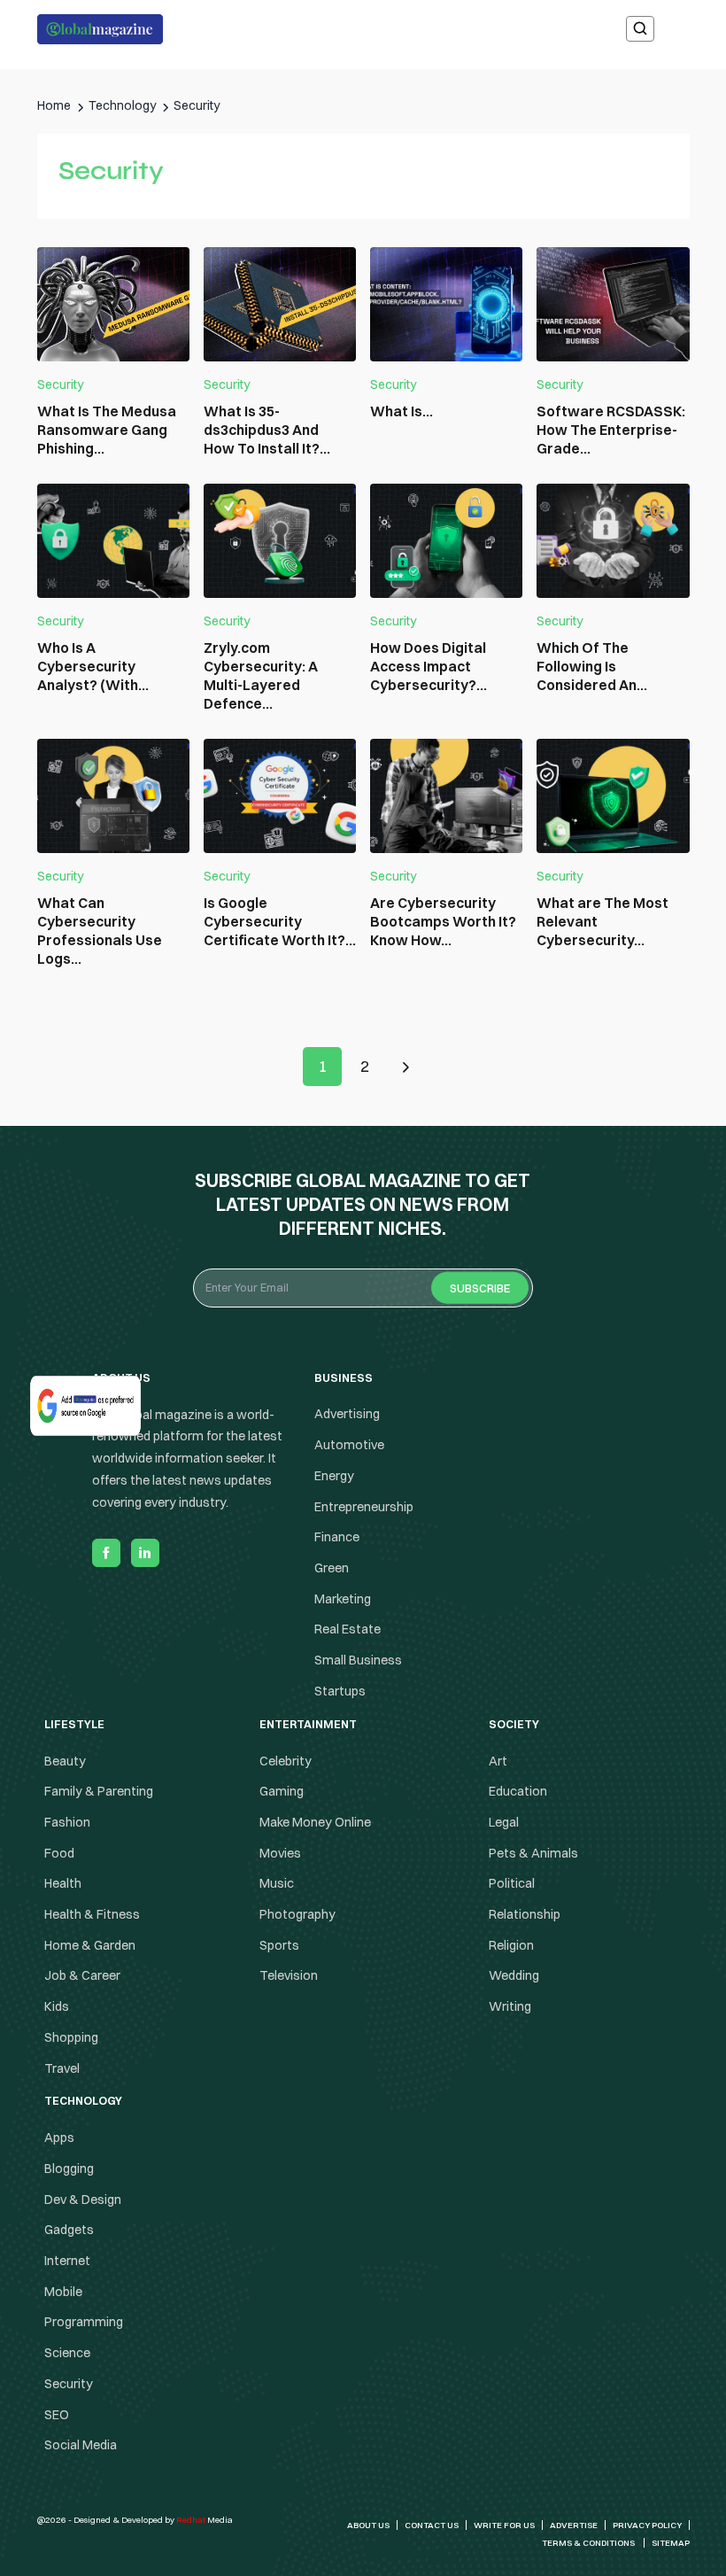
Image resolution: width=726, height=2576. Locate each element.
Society (363, 1323)
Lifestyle (363, 1288)
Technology (363, 1358)
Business (363, 1217)
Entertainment (363, 1252)
